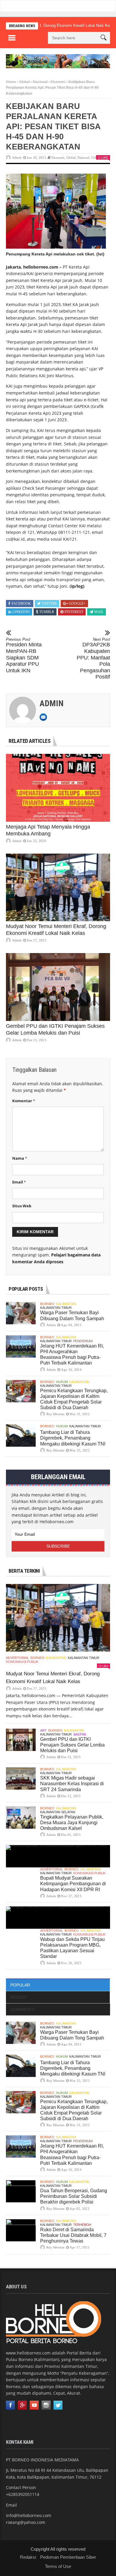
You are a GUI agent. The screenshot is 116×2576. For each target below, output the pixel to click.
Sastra (80, 1734)
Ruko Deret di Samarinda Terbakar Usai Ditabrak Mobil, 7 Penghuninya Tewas (73, 2235)
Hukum (62, 1382)
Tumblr (47, 612)
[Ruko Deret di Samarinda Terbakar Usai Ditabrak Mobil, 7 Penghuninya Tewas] (21, 2230)
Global (24, 82)
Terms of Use (58, 2566)
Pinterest (74, 612)
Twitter (49, 604)
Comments (23, 2009)
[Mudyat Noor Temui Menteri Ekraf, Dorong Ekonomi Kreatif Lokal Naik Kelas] (58, 888)
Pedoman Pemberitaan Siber (68, 2557)
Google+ (77, 604)
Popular (20, 1985)
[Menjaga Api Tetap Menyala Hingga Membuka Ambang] (58, 788)
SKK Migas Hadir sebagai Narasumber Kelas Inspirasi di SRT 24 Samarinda (72, 1784)
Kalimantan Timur (56, 1308)
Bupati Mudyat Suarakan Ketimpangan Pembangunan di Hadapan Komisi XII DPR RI (73, 1884)
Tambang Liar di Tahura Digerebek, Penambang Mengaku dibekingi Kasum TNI (73, 1438)
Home (11, 82)
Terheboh (82, 2225)
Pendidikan (83, 1341)
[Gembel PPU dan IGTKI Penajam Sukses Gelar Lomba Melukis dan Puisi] (58, 987)
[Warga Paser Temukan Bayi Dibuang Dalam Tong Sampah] (21, 1313)
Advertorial (17, 1658)
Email (19, 1182)
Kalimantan (66, 1304)
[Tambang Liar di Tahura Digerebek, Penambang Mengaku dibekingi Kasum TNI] (21, 1436)
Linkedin (21, 612)
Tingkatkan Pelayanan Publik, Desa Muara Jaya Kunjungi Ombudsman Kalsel (72, 1823)
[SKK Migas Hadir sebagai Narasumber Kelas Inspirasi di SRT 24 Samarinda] (21, 1779)
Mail (99, 612)
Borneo (47, 1304)
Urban (96, 158)
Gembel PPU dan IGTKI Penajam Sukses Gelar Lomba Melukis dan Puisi (72, 1745)
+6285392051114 (23, 2494)
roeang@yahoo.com (26, 2522)
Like (105, 158)
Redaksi (28, 2557)
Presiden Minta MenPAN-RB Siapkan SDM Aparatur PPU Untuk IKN (24, 655)
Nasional (40, 82)
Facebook (21, 604)
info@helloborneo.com (29, 2515)
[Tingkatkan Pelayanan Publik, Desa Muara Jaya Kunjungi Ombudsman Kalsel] (21, 1818)
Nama (20, 1158)
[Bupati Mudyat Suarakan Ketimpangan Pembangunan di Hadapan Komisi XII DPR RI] (58, 1856)
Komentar (24, 1101)
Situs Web (22, 1206)
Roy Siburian (55, 1414)
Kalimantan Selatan (58, 1812)
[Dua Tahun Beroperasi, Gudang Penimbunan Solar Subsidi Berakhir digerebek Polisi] (21, 2191)
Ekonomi (58, 82)
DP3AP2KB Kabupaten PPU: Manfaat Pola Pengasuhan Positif (93, 659)
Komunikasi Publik (22, 1662)
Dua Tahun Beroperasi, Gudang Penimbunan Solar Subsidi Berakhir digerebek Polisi (74, 2196)
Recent (19, 1997)
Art (43, 1730)
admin (17, 158)
